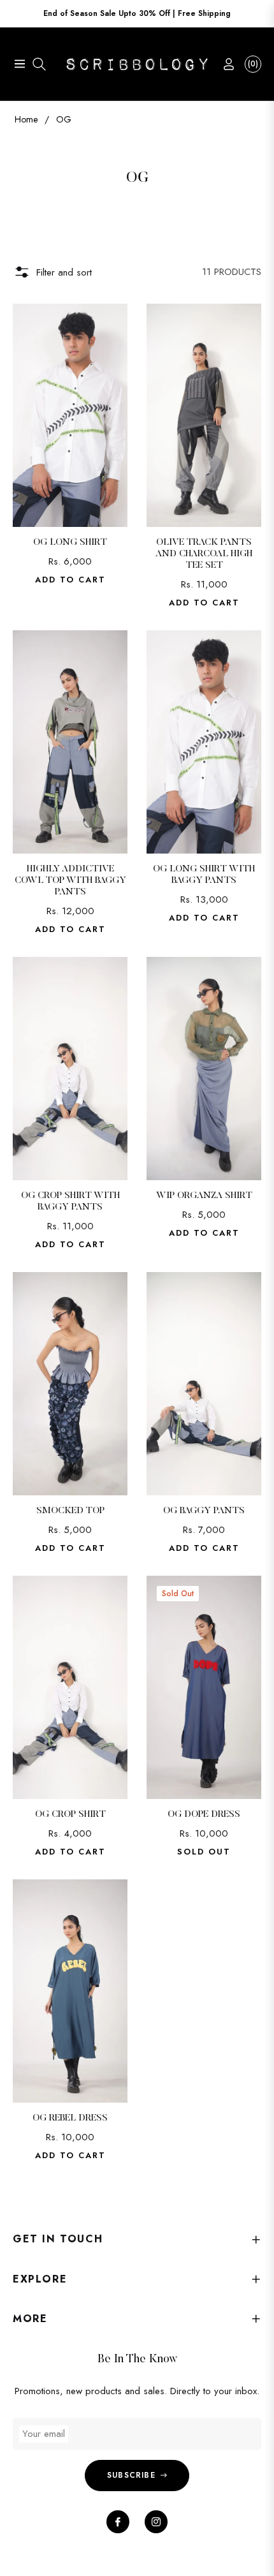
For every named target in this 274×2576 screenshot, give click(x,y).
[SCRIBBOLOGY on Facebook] (118, 2522)
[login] (224, 64)
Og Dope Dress (204, 1815)
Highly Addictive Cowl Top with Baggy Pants (70, 881)
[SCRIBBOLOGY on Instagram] (156, 2522)
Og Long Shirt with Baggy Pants (204, 875)
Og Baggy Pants (204, 1511)
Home (26, 119)
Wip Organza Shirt (204, 1196)
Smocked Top (70, 1511)
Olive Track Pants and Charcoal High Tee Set (204, 554)
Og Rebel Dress (70, 2118)
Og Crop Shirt (70, 1815)
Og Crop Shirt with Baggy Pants (70, 1202)
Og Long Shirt (70, 543)
